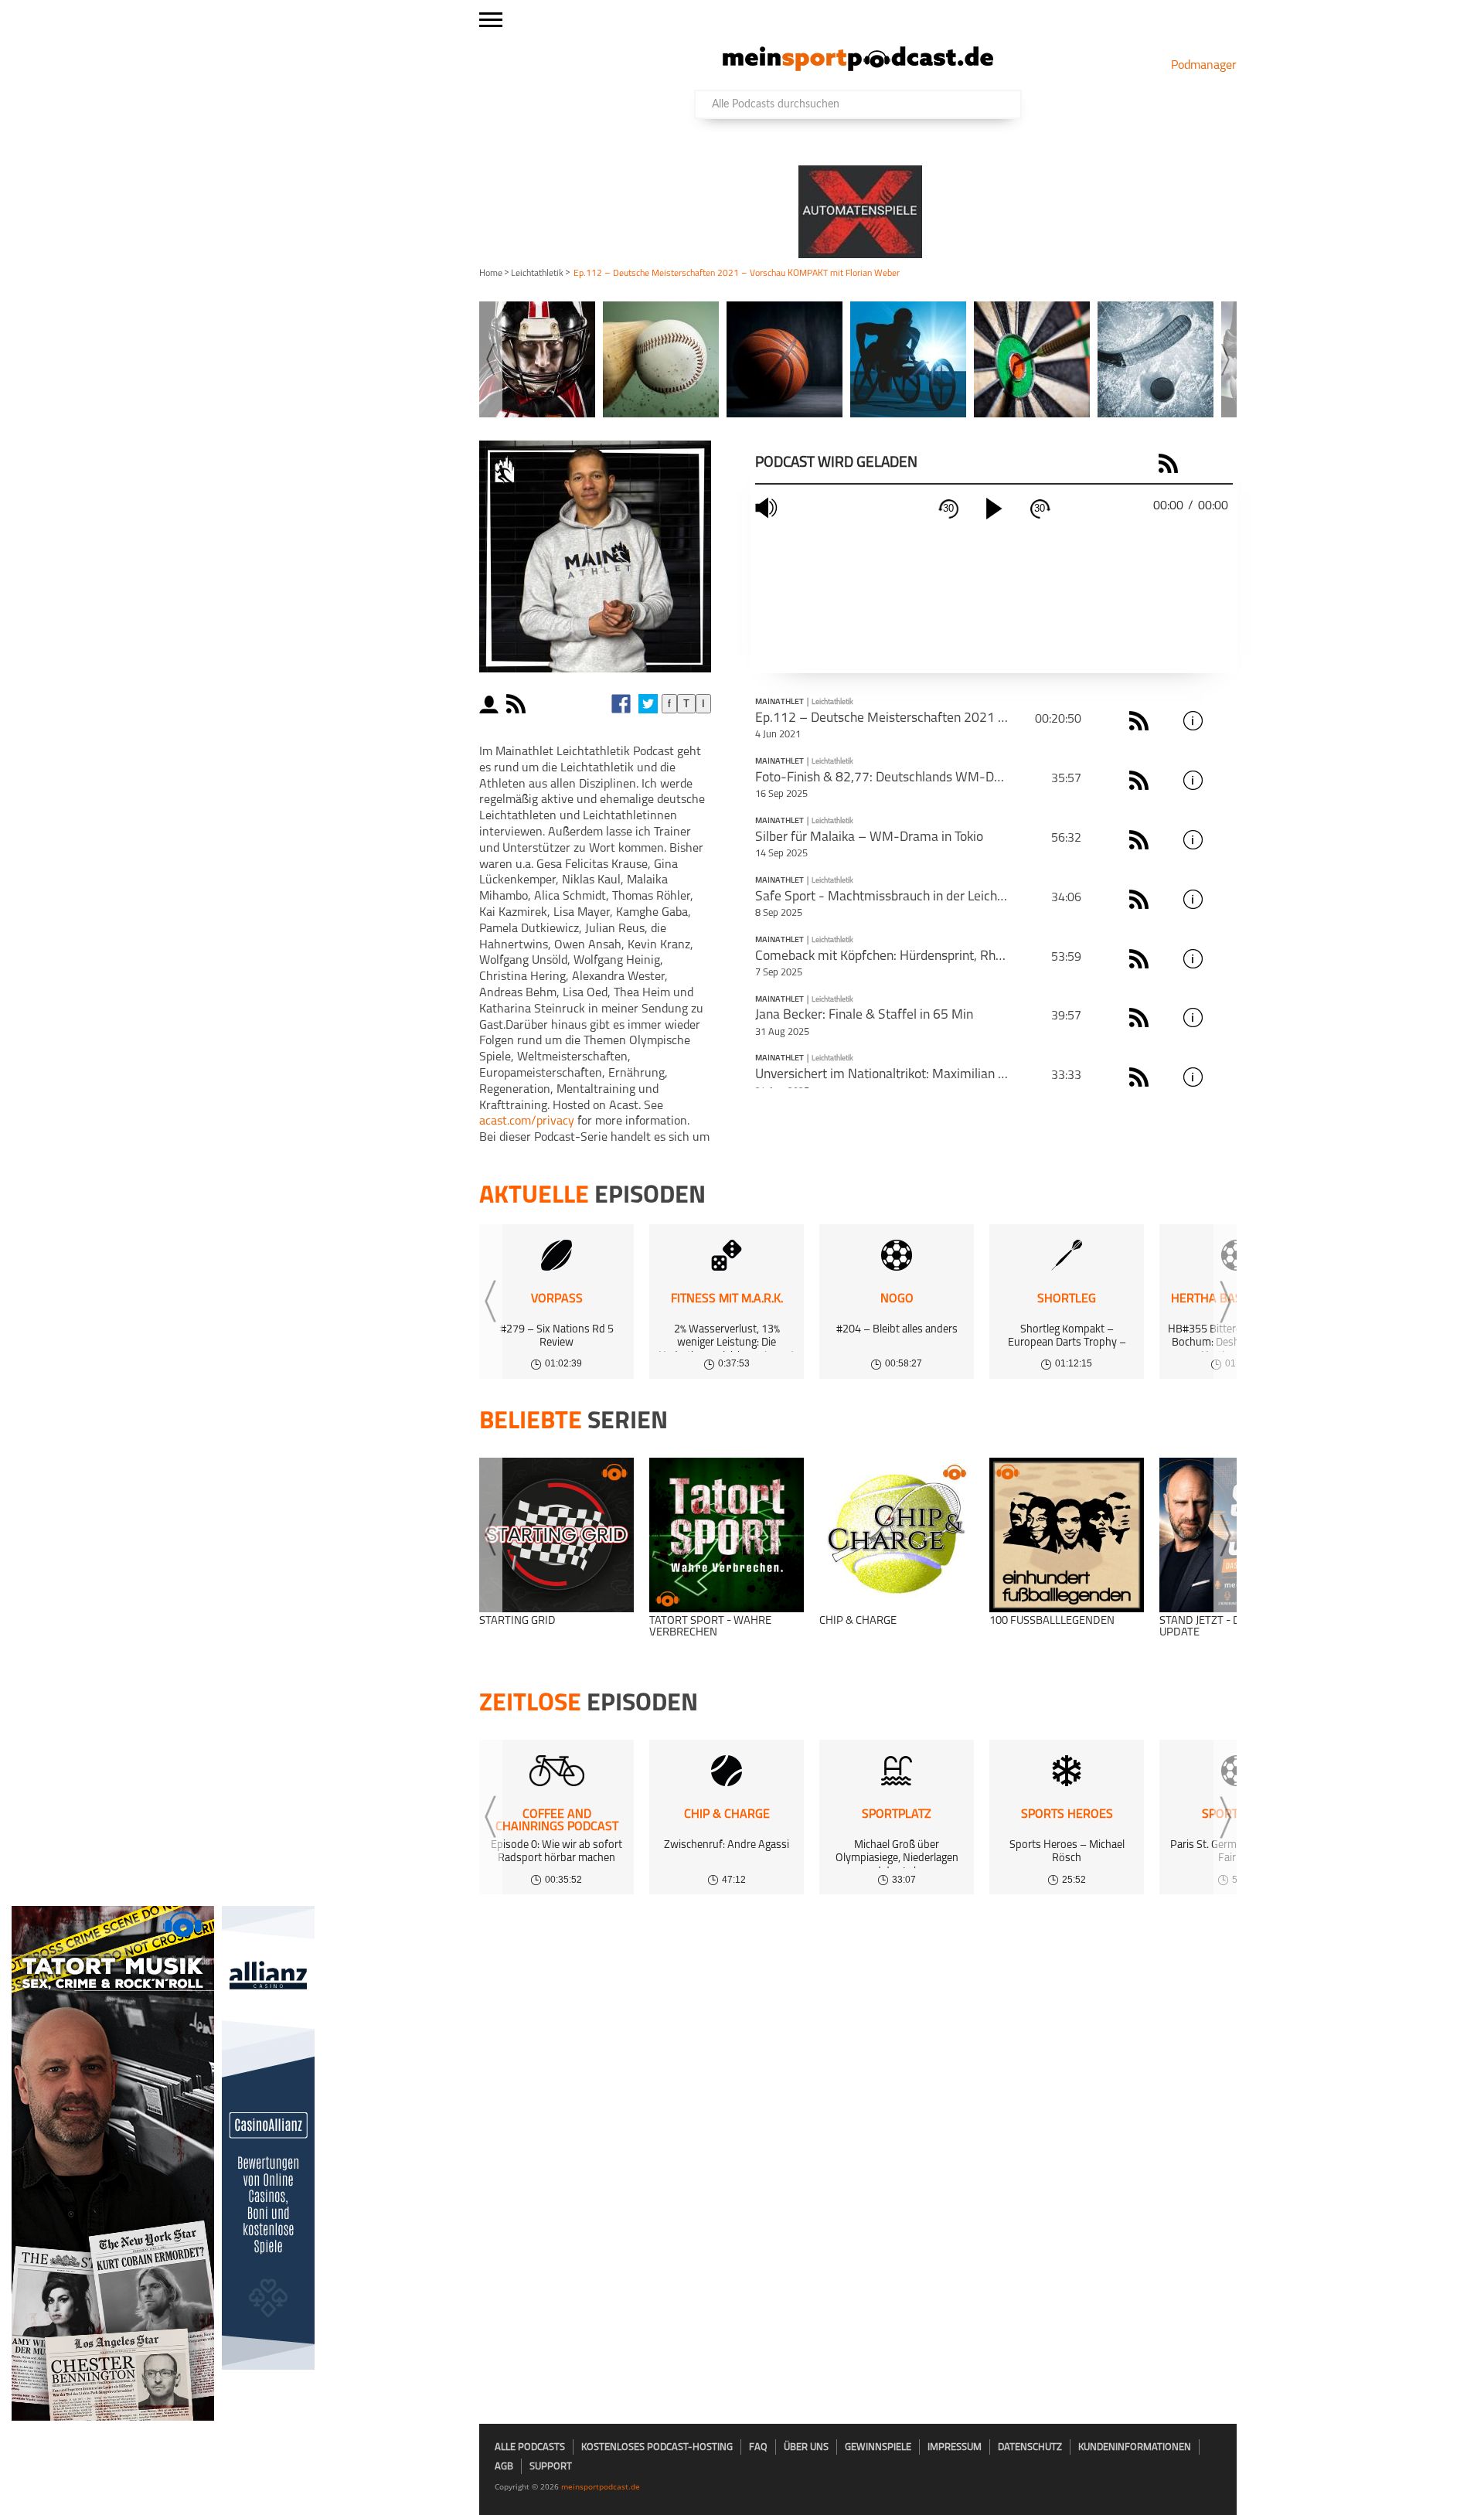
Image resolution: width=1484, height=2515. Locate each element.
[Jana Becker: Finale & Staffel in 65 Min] (1220, 1018)
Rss (1141, 721)
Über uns (806, 2447)
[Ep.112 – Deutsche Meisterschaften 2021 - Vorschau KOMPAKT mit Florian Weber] (1220, 721)
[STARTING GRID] (556, 1535)
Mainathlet (779, 703)
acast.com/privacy (527, 1121)
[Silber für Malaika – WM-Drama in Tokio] (1220, 840)
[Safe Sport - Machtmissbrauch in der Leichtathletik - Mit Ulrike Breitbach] (1220, 899)
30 (948, 508)
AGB (504, 2467)
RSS (1171, 463)
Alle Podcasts (530, 2447)
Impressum (955, 2447)
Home (491, 274)
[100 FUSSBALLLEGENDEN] (1067, 1535)
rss (518, 704)
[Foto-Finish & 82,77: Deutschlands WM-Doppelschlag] (1220, 780)
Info (1195, 721)
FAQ (758, 2447)
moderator (491, 704)
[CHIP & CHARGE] (897, 1535)
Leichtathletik (537, 274)
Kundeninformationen (1135, 2447)
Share (1198, 463)
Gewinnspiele (878, 2447)
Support (551, 2467)
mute (768, 508)
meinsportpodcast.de (601, 2486)
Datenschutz (1030, 2447)
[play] (994, 509)
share (545, 704)
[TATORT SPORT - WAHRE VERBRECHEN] (727, 1535)
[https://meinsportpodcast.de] (858, 68)
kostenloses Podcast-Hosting (657, 2447)
